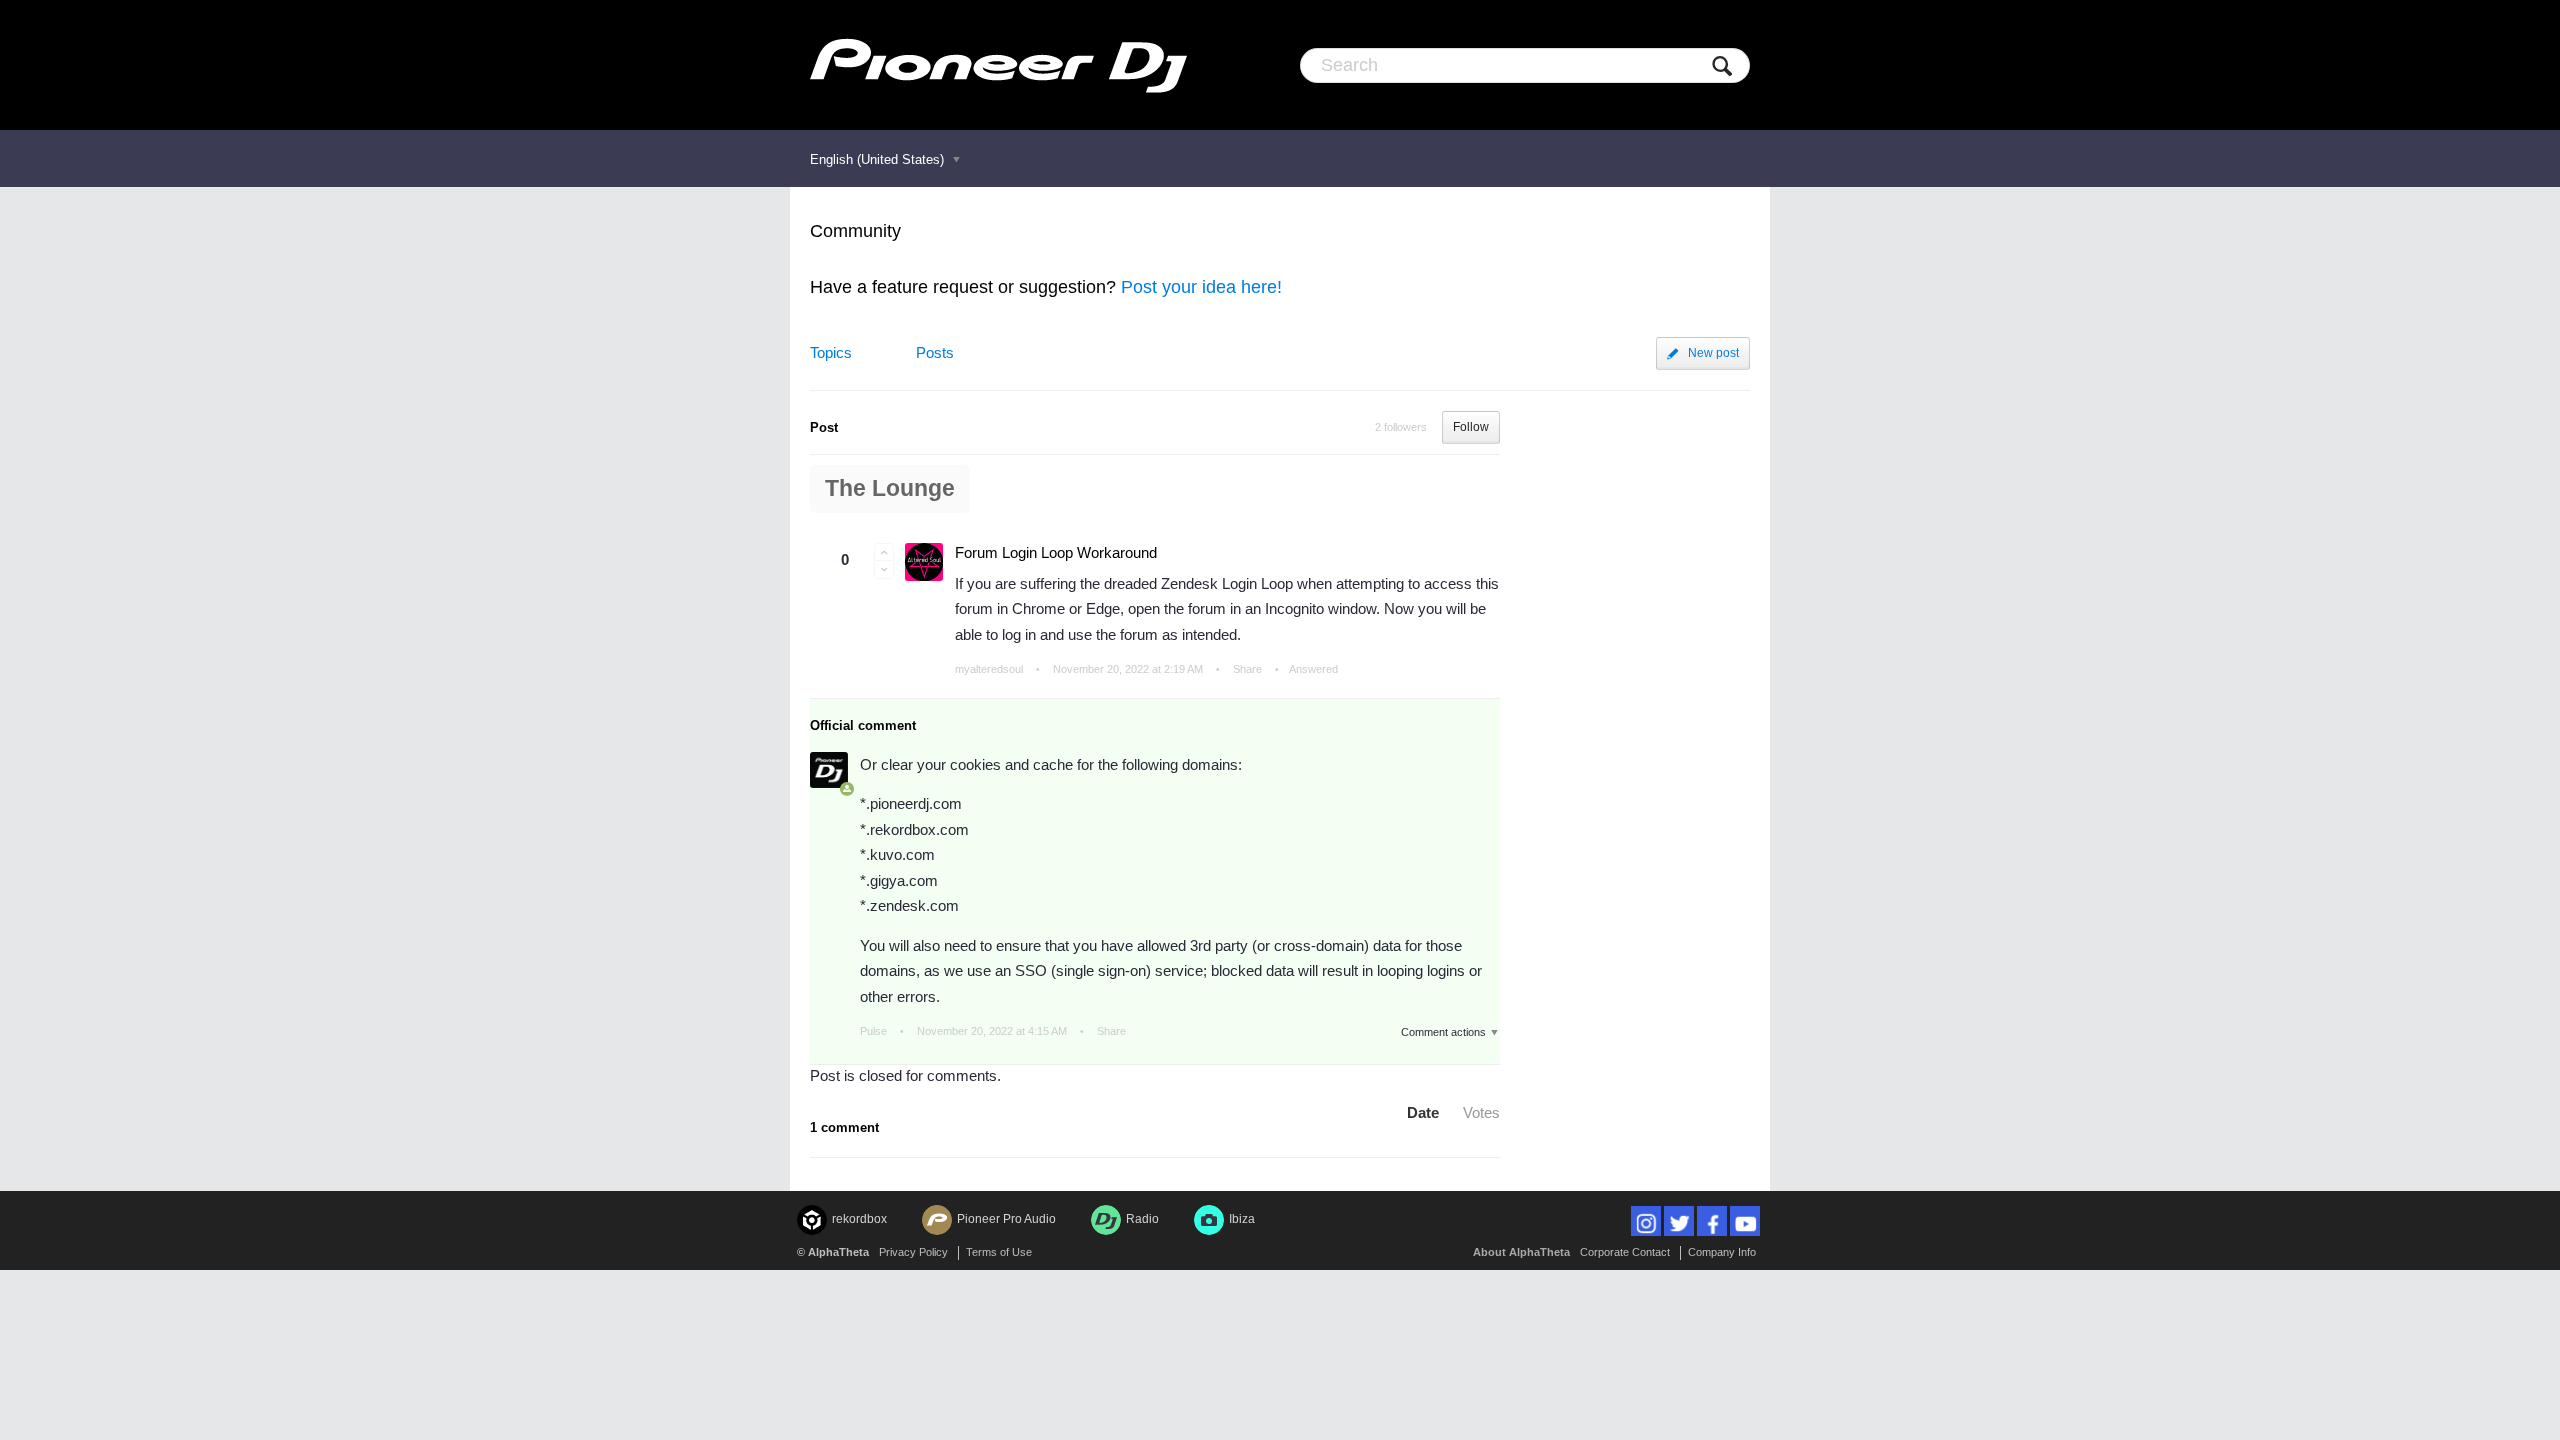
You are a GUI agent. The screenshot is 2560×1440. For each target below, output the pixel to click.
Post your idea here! (1201, 287)
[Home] (998, 65)
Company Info (1722, 1252)
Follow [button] (1471, 427)
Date (1423, 1112)
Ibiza (1242, 1219)
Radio (1142, 1219)
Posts (935, 352)
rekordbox (859, 1219)
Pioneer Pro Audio (1006, 1219)
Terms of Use (999, 1252)
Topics (831, 352)
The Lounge (890, 488)
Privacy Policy (913, 1252)
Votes (1481, 1112)
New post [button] (1713, 353)
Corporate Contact (1625, 1252)
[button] (884, 552)
